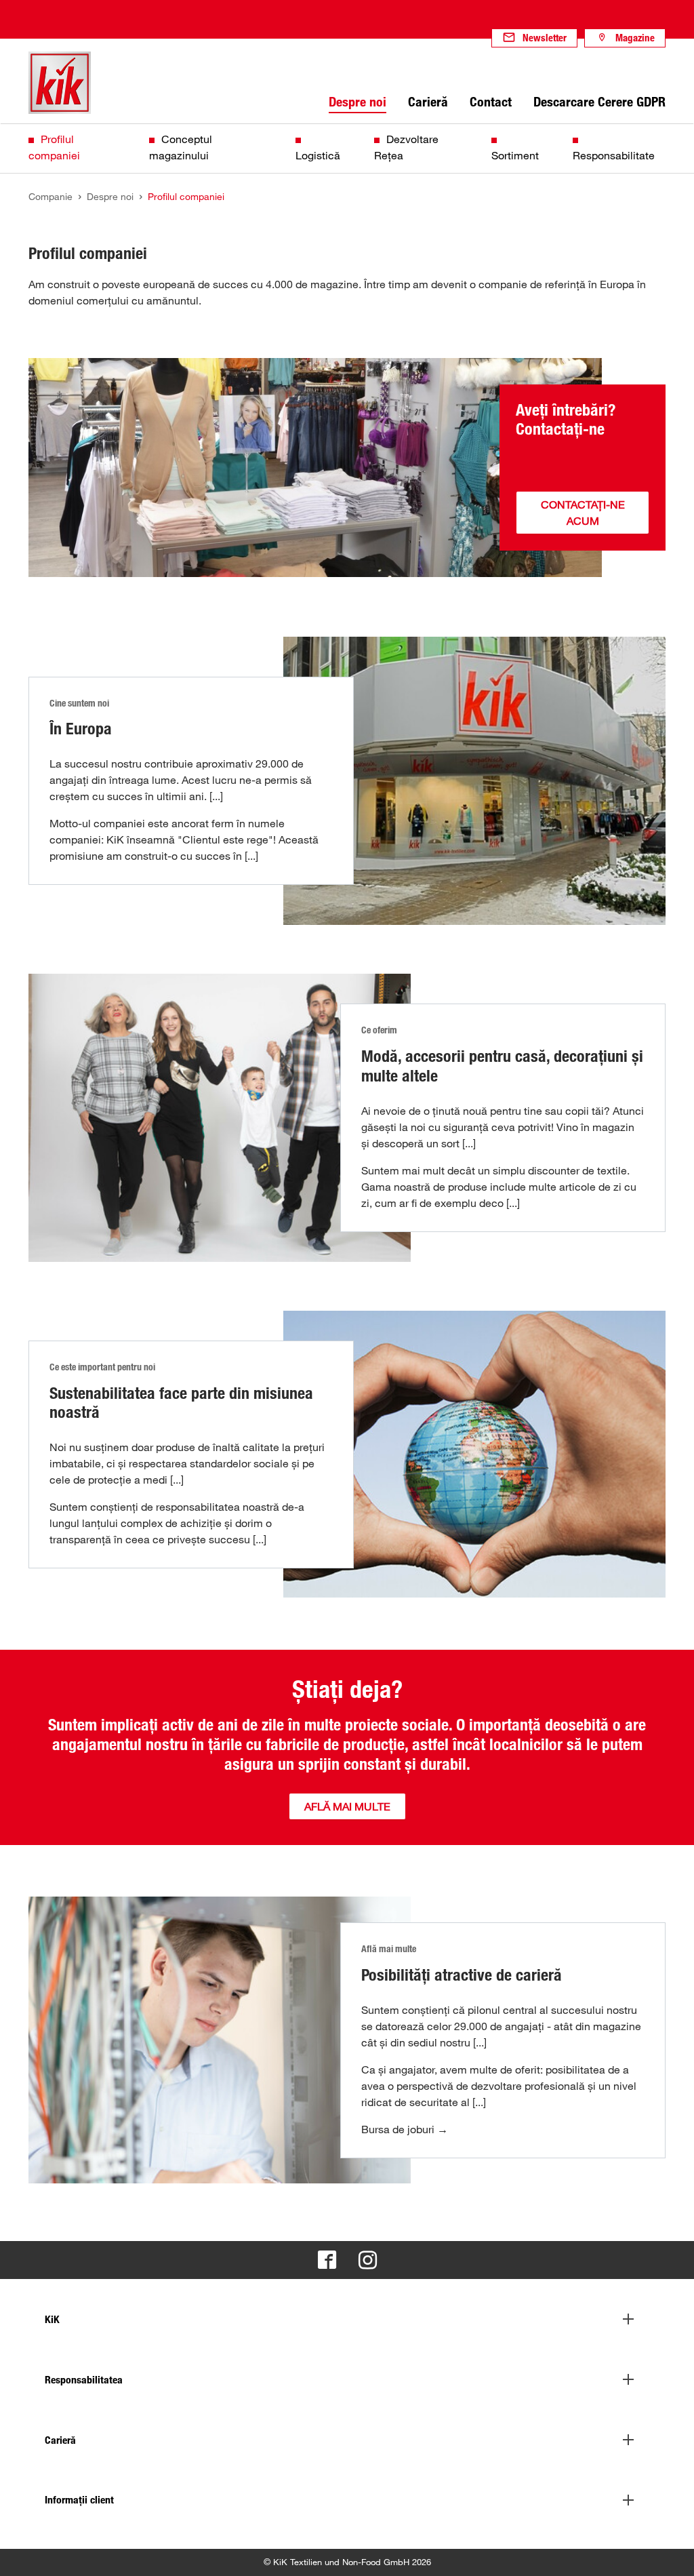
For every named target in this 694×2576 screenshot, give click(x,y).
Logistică (318, 155)
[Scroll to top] (671, 2553)
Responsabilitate (614, 155)
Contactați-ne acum (583, 513)
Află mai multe (347, 1806)
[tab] (347, 2320)
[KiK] (60, 83)
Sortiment (515, 155)
